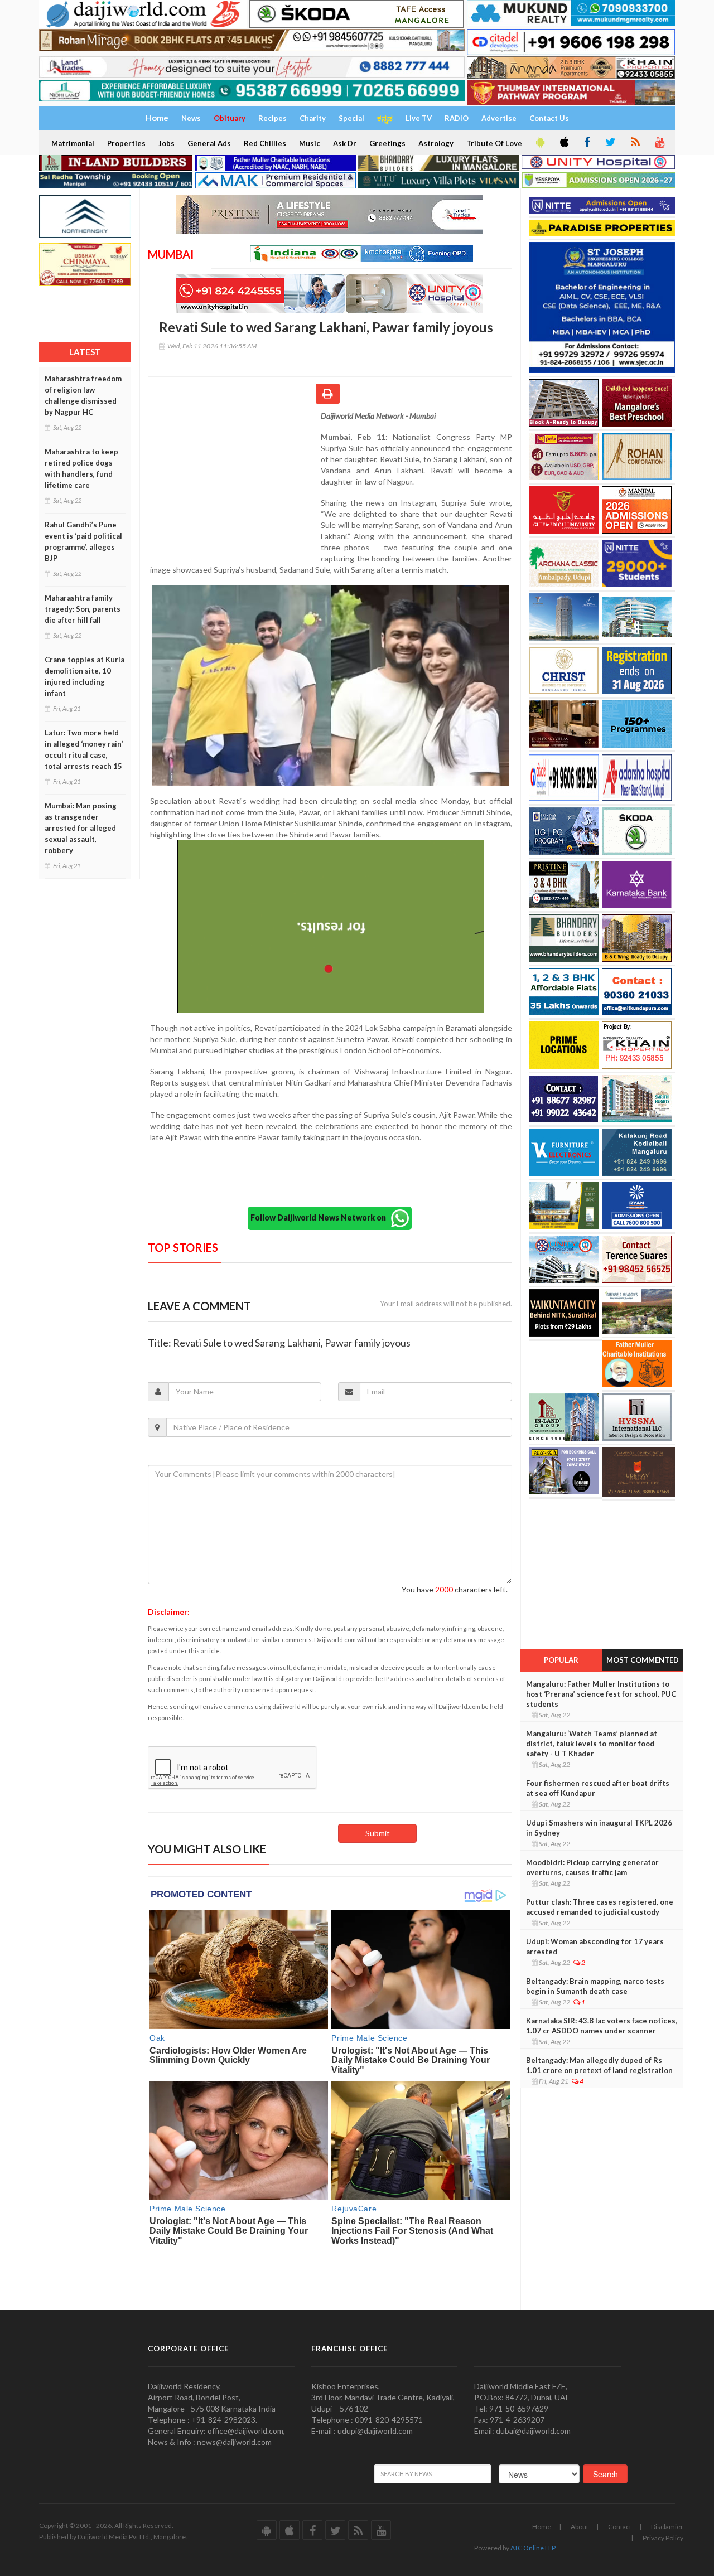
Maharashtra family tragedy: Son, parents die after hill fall (83, 609)
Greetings (387, 143)
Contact (620, 2527)
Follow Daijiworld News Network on (321, 1217)
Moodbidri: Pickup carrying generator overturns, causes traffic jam (592, 1867)
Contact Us (549, 118)
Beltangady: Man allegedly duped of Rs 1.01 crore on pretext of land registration (599, 2065)
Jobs (167, 143)
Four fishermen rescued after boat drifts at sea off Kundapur (598, 1788)
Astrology (436, 143)
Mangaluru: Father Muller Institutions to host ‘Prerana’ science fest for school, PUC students (601, 1694)
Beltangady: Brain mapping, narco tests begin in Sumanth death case (595, 1986)
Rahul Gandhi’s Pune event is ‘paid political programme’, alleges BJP (83, 541)
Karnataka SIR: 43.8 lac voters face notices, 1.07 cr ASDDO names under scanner (602, 2026)
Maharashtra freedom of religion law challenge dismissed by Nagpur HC (83, 395)
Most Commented (643, 1660)
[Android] (539, 143)
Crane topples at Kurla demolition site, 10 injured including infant (85, 676)
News (191, 118)
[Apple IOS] (563, 143)
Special (351, 118)
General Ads (209, 143)
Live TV (419, 118)
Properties (126, 143)
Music (310, 143)
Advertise (499, 118)
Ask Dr (345, 143)
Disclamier (667, 2527)
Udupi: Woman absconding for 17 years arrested (595, 1946)
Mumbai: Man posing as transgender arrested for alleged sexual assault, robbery (81, 828)
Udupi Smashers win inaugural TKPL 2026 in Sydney (599, 1828)
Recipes (272, 118)
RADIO (457, 118)
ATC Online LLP (533, 2548)
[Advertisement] (234, 483)
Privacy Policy (663, 2538)
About (580, 2527)
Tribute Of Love (494, 143)
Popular (561, 1660)
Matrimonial (73, 143)
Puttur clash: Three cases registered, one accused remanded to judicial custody (600, 1907)
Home (542, 2527)
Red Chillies (265, 143)
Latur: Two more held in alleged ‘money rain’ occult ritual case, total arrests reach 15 (84, 749)
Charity (313, 118)
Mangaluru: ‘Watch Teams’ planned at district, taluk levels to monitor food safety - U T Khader (592, 1744)
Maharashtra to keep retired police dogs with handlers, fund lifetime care (81, 468)
